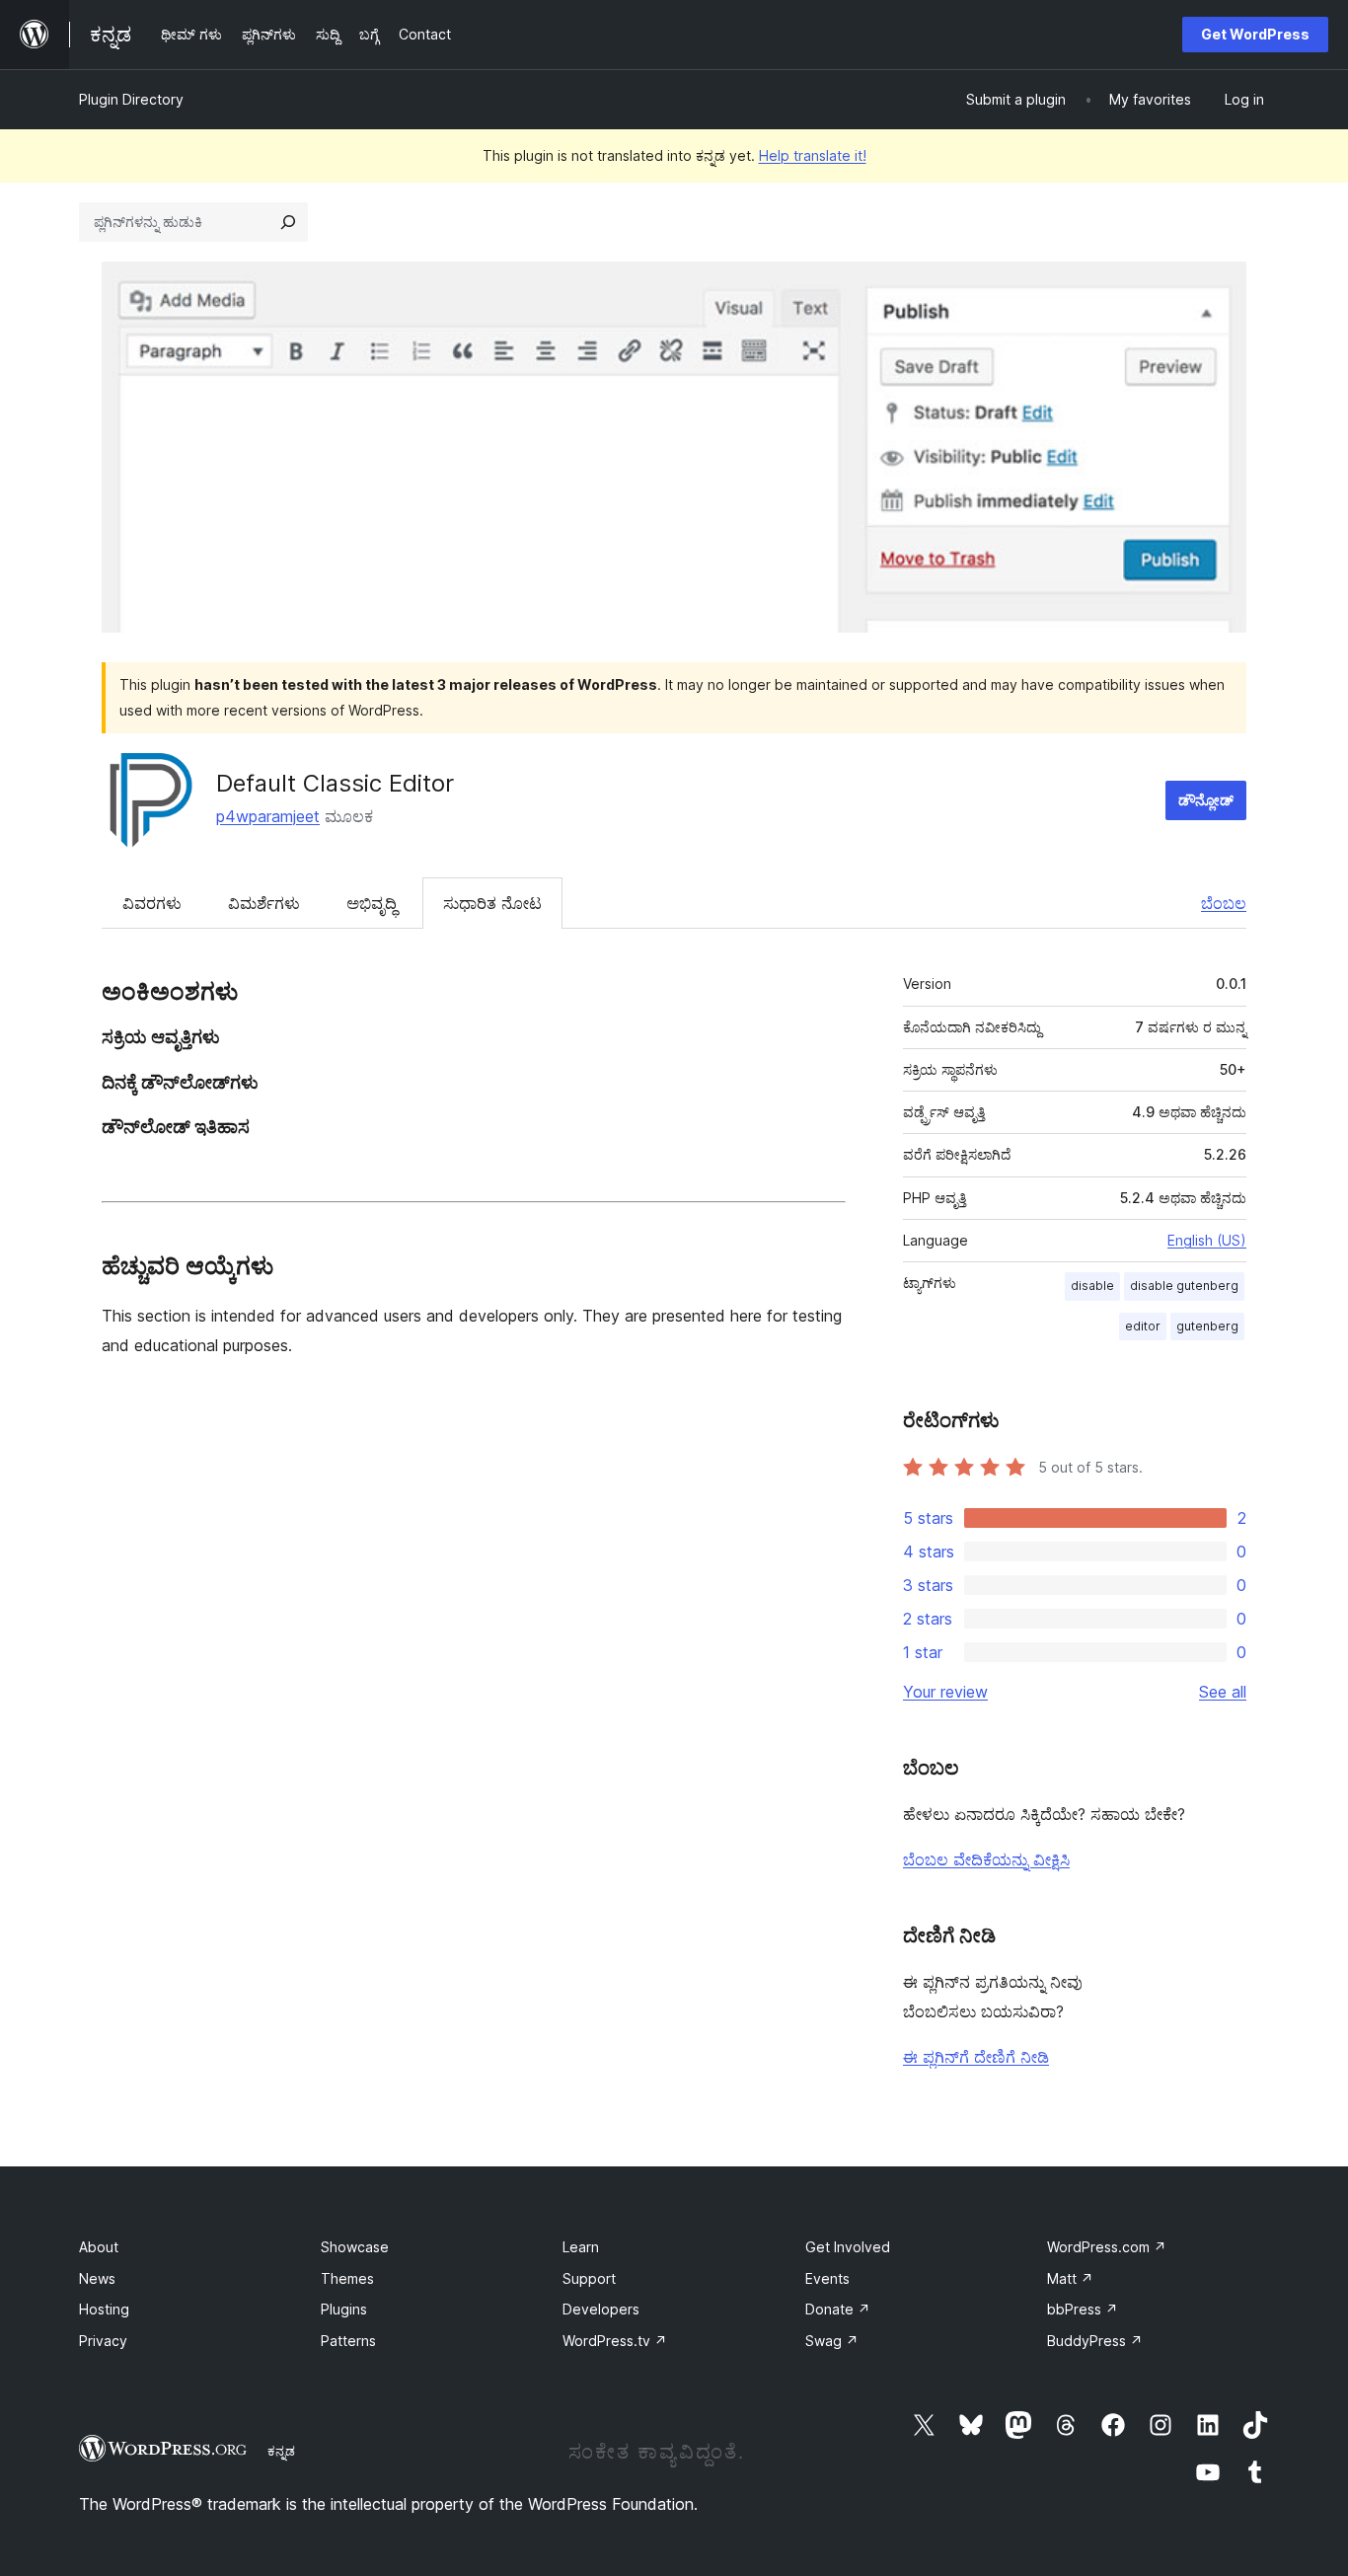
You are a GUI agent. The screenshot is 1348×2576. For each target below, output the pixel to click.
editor (1143, 1326)
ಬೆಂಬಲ (1224, 903)
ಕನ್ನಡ (281, 2451)
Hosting (104, 2309)
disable (1092, 1286)
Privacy (103, 2341)
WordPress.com (1107, 2247)
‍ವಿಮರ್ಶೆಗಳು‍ (264, 903)
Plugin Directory (131, 99)
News (97, 2278)
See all (1223, 1692)
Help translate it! (813, 155)
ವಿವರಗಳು (152, 903)
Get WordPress (1255, 34)
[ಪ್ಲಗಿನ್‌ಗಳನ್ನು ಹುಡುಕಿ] (288, 222)
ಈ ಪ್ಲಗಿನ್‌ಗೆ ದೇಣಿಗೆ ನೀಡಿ (976, 2057)
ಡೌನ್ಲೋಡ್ (1206, 800)
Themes (347, 2278)
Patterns (348, 2341)
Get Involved (848, 2247)
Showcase (355, 2247)
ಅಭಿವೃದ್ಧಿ (372, 903)
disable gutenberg (1184, 1286)
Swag (832, 2341)
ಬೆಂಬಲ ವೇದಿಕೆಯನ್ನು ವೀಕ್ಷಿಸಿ (986, 1859)
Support (589, 2278)
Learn (581, 2247)
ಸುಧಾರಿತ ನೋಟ (492, 903)
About (99, 2247)
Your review (945, 1692)
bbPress (1083, 2309)
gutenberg (1207, 1326)
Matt (1070, 2278)
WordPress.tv (615, 2341)
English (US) (1207, 1240)
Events (827, 2278)
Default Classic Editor (335, 783)
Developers (601, 2309)
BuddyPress (1095, 2341)
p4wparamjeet (268, 816)
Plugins (344, 2309)
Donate (838, 2309)
